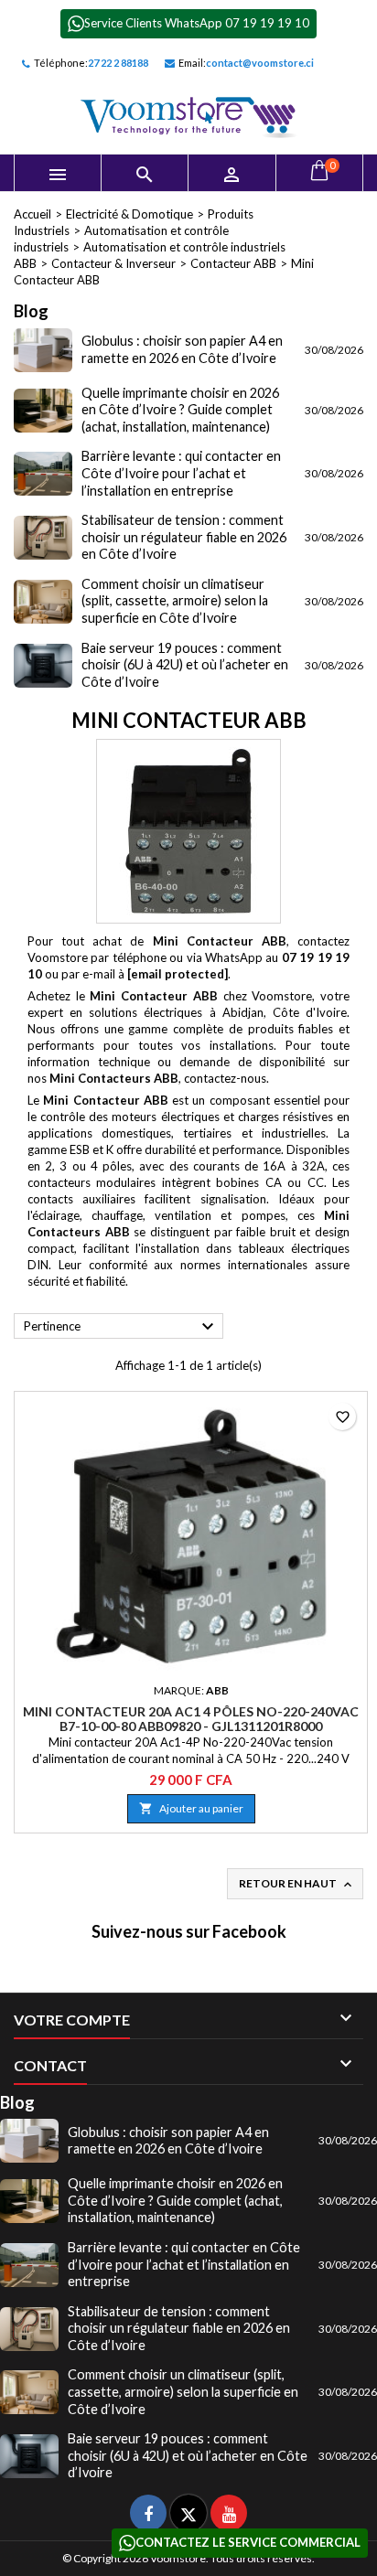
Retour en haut (297, 1884)
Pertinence (121, 1327)
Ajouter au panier (191, 1808)
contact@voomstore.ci (260, 63)
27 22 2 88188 (118, 63)
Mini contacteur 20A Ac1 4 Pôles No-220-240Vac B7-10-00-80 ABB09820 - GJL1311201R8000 (191, 1719)
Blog (31, 311)
